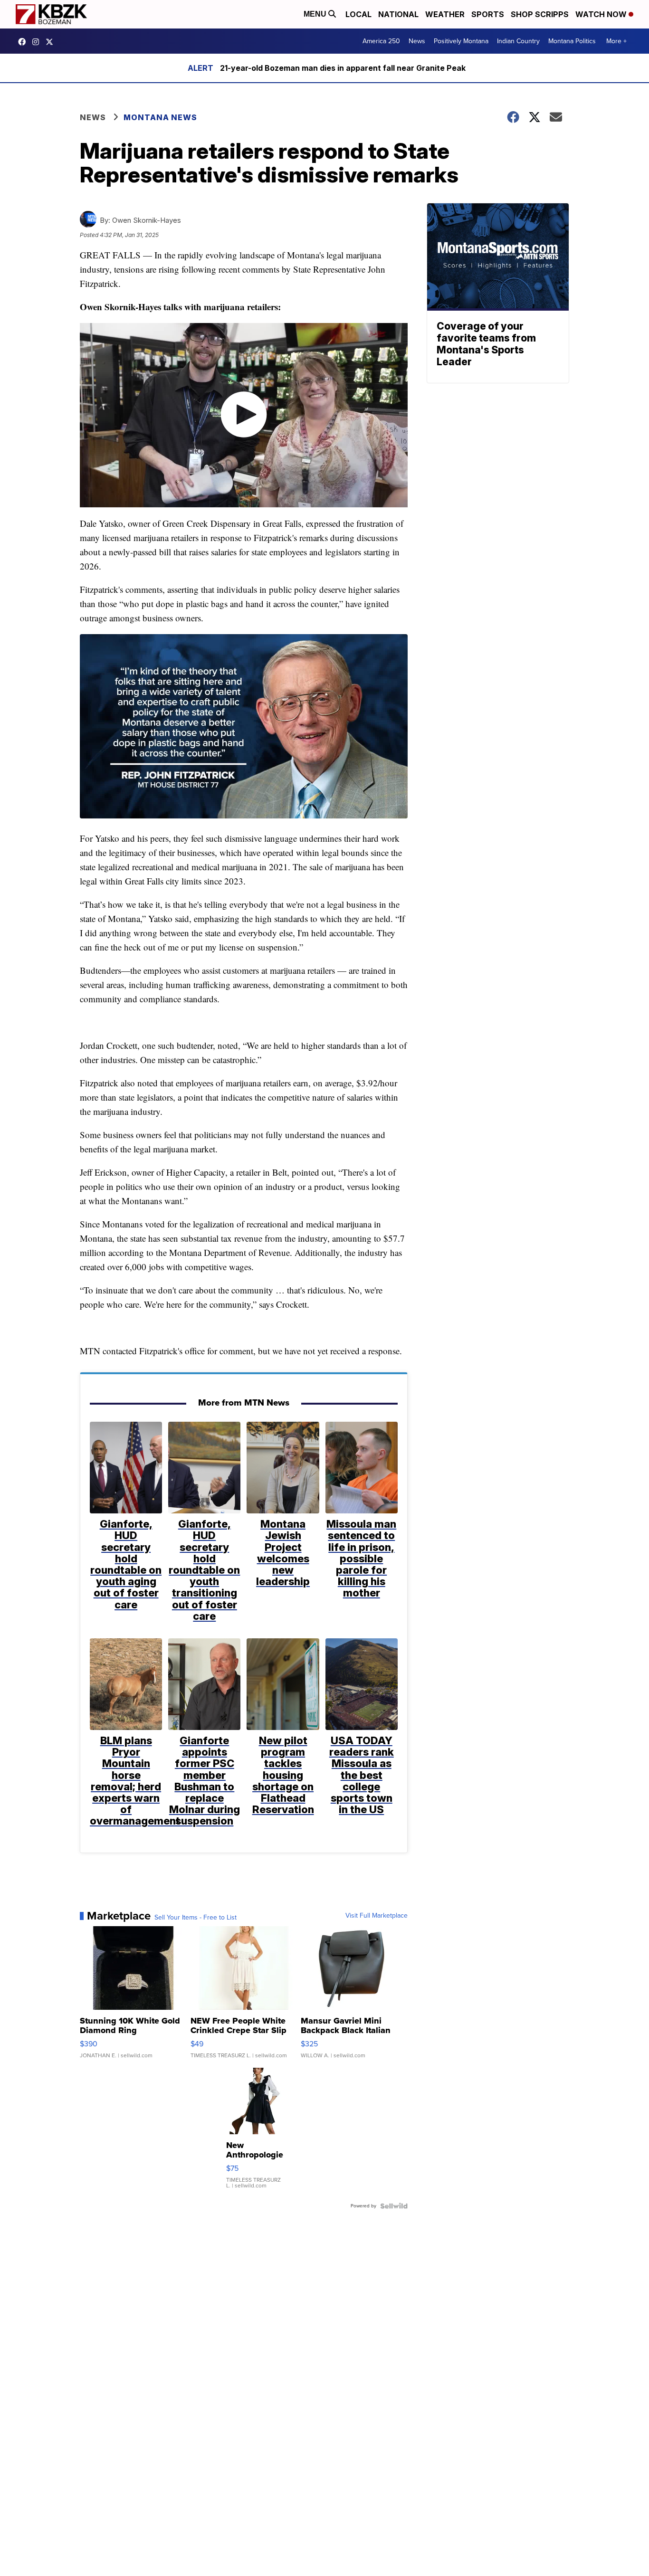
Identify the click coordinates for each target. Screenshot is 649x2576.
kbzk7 (24, 42)
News (417, 41)
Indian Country (518, 41)
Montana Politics (572, 41)
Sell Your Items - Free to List (196, 1918)
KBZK (52, 42)
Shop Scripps (540, 14)
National (398, 14)
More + (616, 41)
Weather (445, 14)
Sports (488, 14)
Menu (316, 14)
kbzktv (38, 42)
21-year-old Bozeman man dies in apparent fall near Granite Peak (343, 68)
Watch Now (602, 14)
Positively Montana (461, 41)
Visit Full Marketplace (377, 1916)
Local (358, 14)
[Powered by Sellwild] (394, 2206)
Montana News (160, 117)
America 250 (381, 41)
